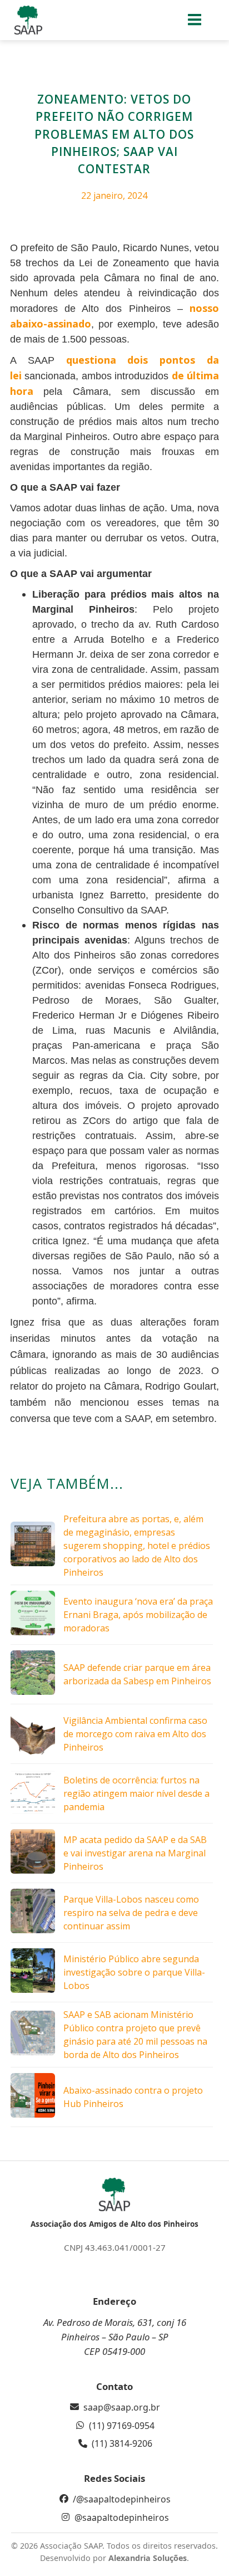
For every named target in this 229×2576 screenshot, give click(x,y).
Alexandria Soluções (148, 2558)
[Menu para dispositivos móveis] (195, 20)
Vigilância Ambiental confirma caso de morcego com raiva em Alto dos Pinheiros (135, 1734)
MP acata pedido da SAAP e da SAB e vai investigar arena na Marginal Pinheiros (135, 1853)
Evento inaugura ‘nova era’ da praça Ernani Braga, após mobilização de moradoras (138, 1615)
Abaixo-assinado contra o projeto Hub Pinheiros (133, 2097)
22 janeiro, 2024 (114, 195)
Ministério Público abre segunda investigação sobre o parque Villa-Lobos (134, 1972)
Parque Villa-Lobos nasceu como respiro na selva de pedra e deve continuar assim (131, 1913)
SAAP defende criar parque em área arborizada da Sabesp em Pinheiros (137, 1674)
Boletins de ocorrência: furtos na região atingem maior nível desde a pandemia (136, 1793)
